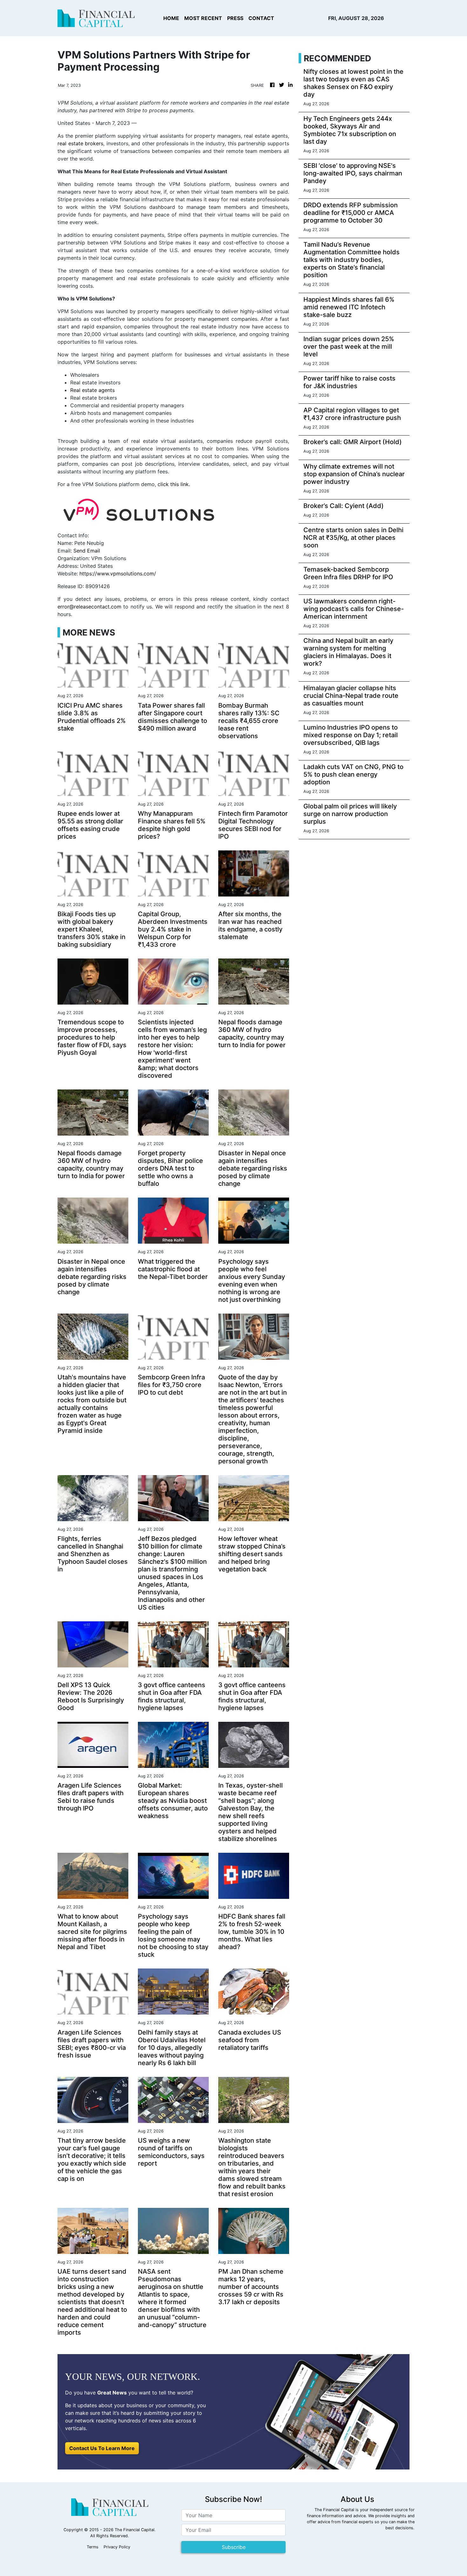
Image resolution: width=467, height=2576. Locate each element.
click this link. (173, 484)
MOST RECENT (203, 18)
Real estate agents (92, 390)
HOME (171, 18)
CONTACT (261, 18)
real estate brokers (80, 143)
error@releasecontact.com (89, 607)
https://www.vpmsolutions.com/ (118, 574)
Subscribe (234, 2547)
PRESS (235, 18)
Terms (93, 2547)
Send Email (87, 551)
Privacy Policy (117, 2547)
